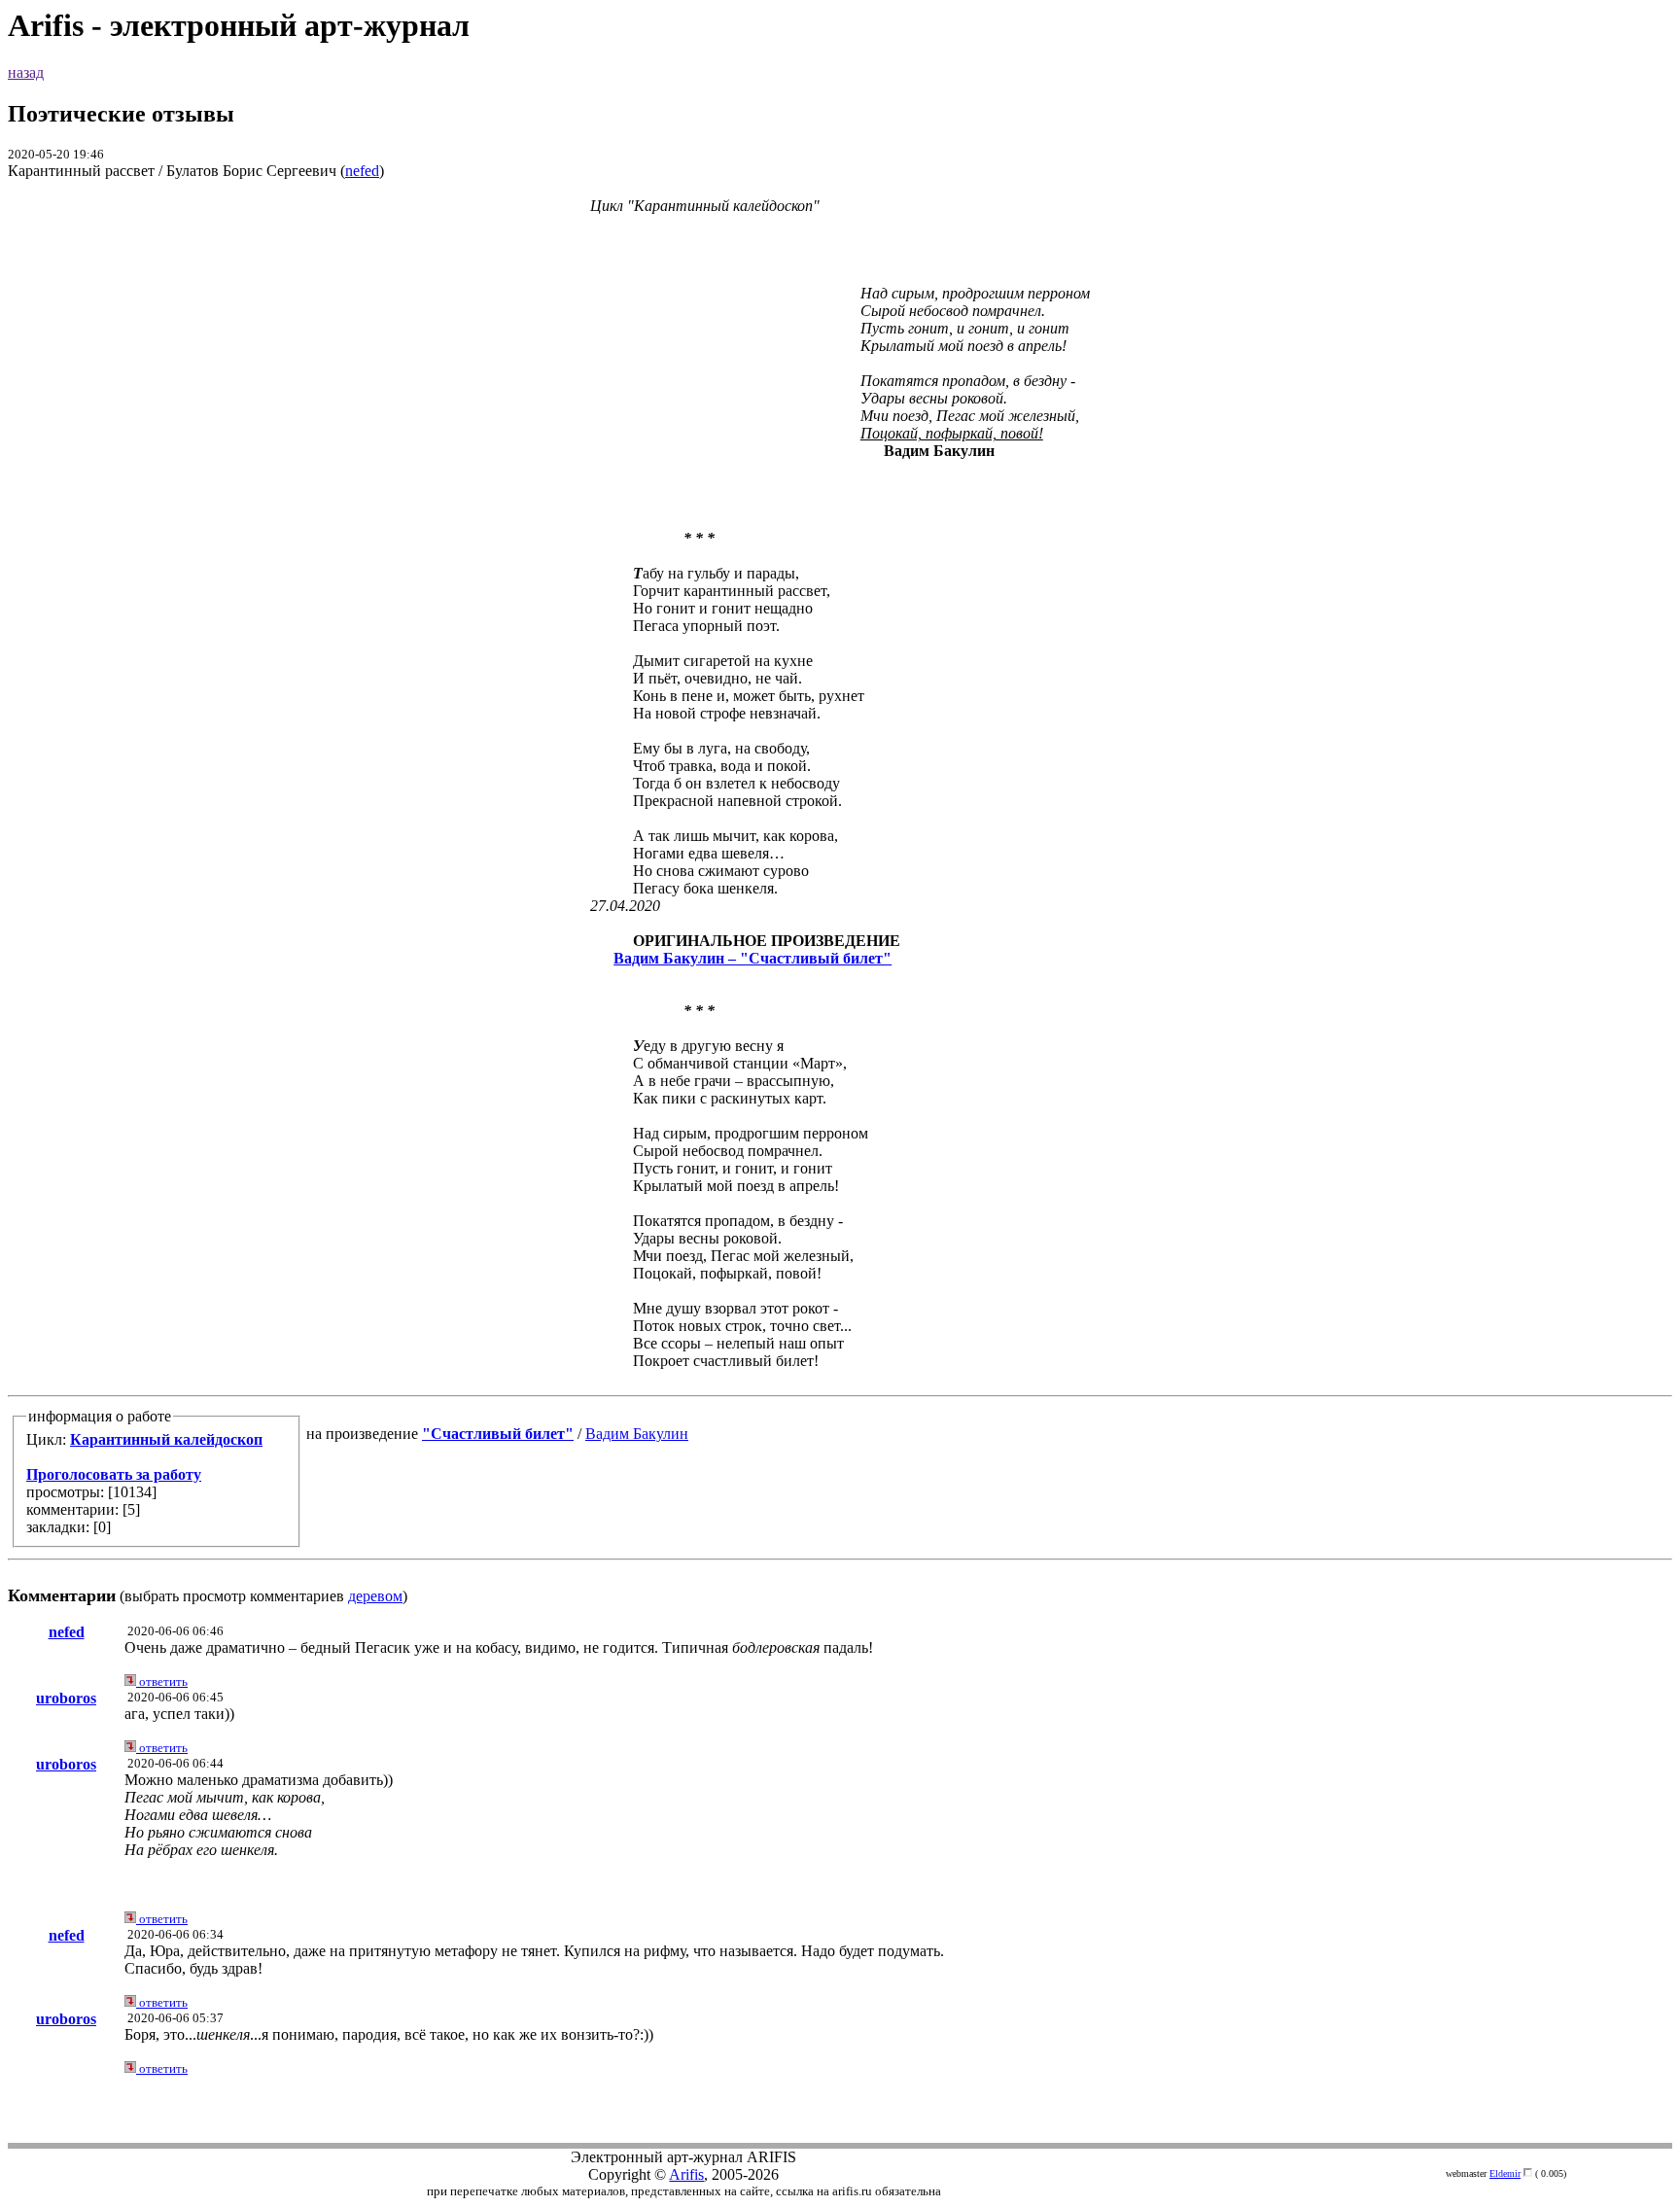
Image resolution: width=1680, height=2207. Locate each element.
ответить (162, 1682)
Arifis (686, 2174)
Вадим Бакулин (637, 1434)
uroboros (66, 1698)
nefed (362, 171)
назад (26, 72)
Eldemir (1505, 2173)
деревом (375, 1596)
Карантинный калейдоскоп (166, 1439)
